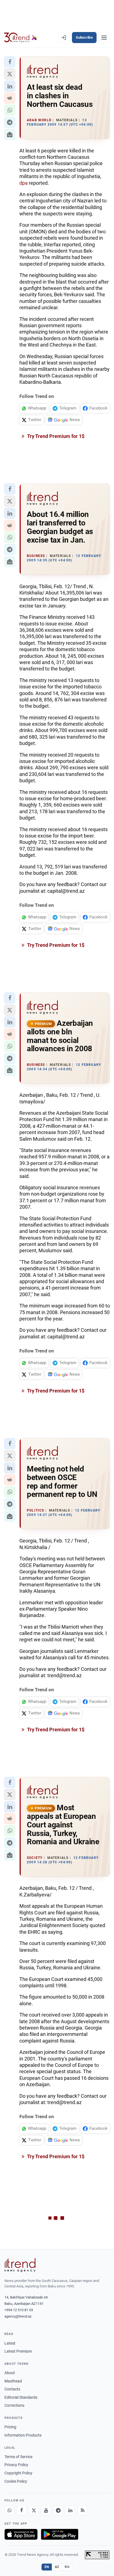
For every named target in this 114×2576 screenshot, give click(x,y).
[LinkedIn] (70, 2510)
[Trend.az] (21, 38)
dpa (24, 183)
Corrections (14, 2405)
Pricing (10, 2427)
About (10, 2373)
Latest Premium (18, 2351)
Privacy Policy (16, 2465)
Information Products (23, 2435)
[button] (10, 62)
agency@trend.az (18, 2316)
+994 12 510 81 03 (19, 2310)
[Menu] (104, 38)
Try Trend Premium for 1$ (55, 436)
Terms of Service (18, 2457)
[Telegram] (58, 2510)
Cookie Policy (16, 2481)
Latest (10, 2343)
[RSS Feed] (82, 2510)
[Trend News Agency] (20, 2265)
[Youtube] (46, 2510)
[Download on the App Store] (21, 2534)
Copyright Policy (18, 2473)
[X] (34, 2510)
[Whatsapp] (9, 2510)
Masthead (13, 2381)
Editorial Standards (21, 2397)
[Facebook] (22, 2510)
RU (67, 2567)
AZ (57, 2567)
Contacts (12, 2389)
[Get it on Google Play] (60, 2534)
